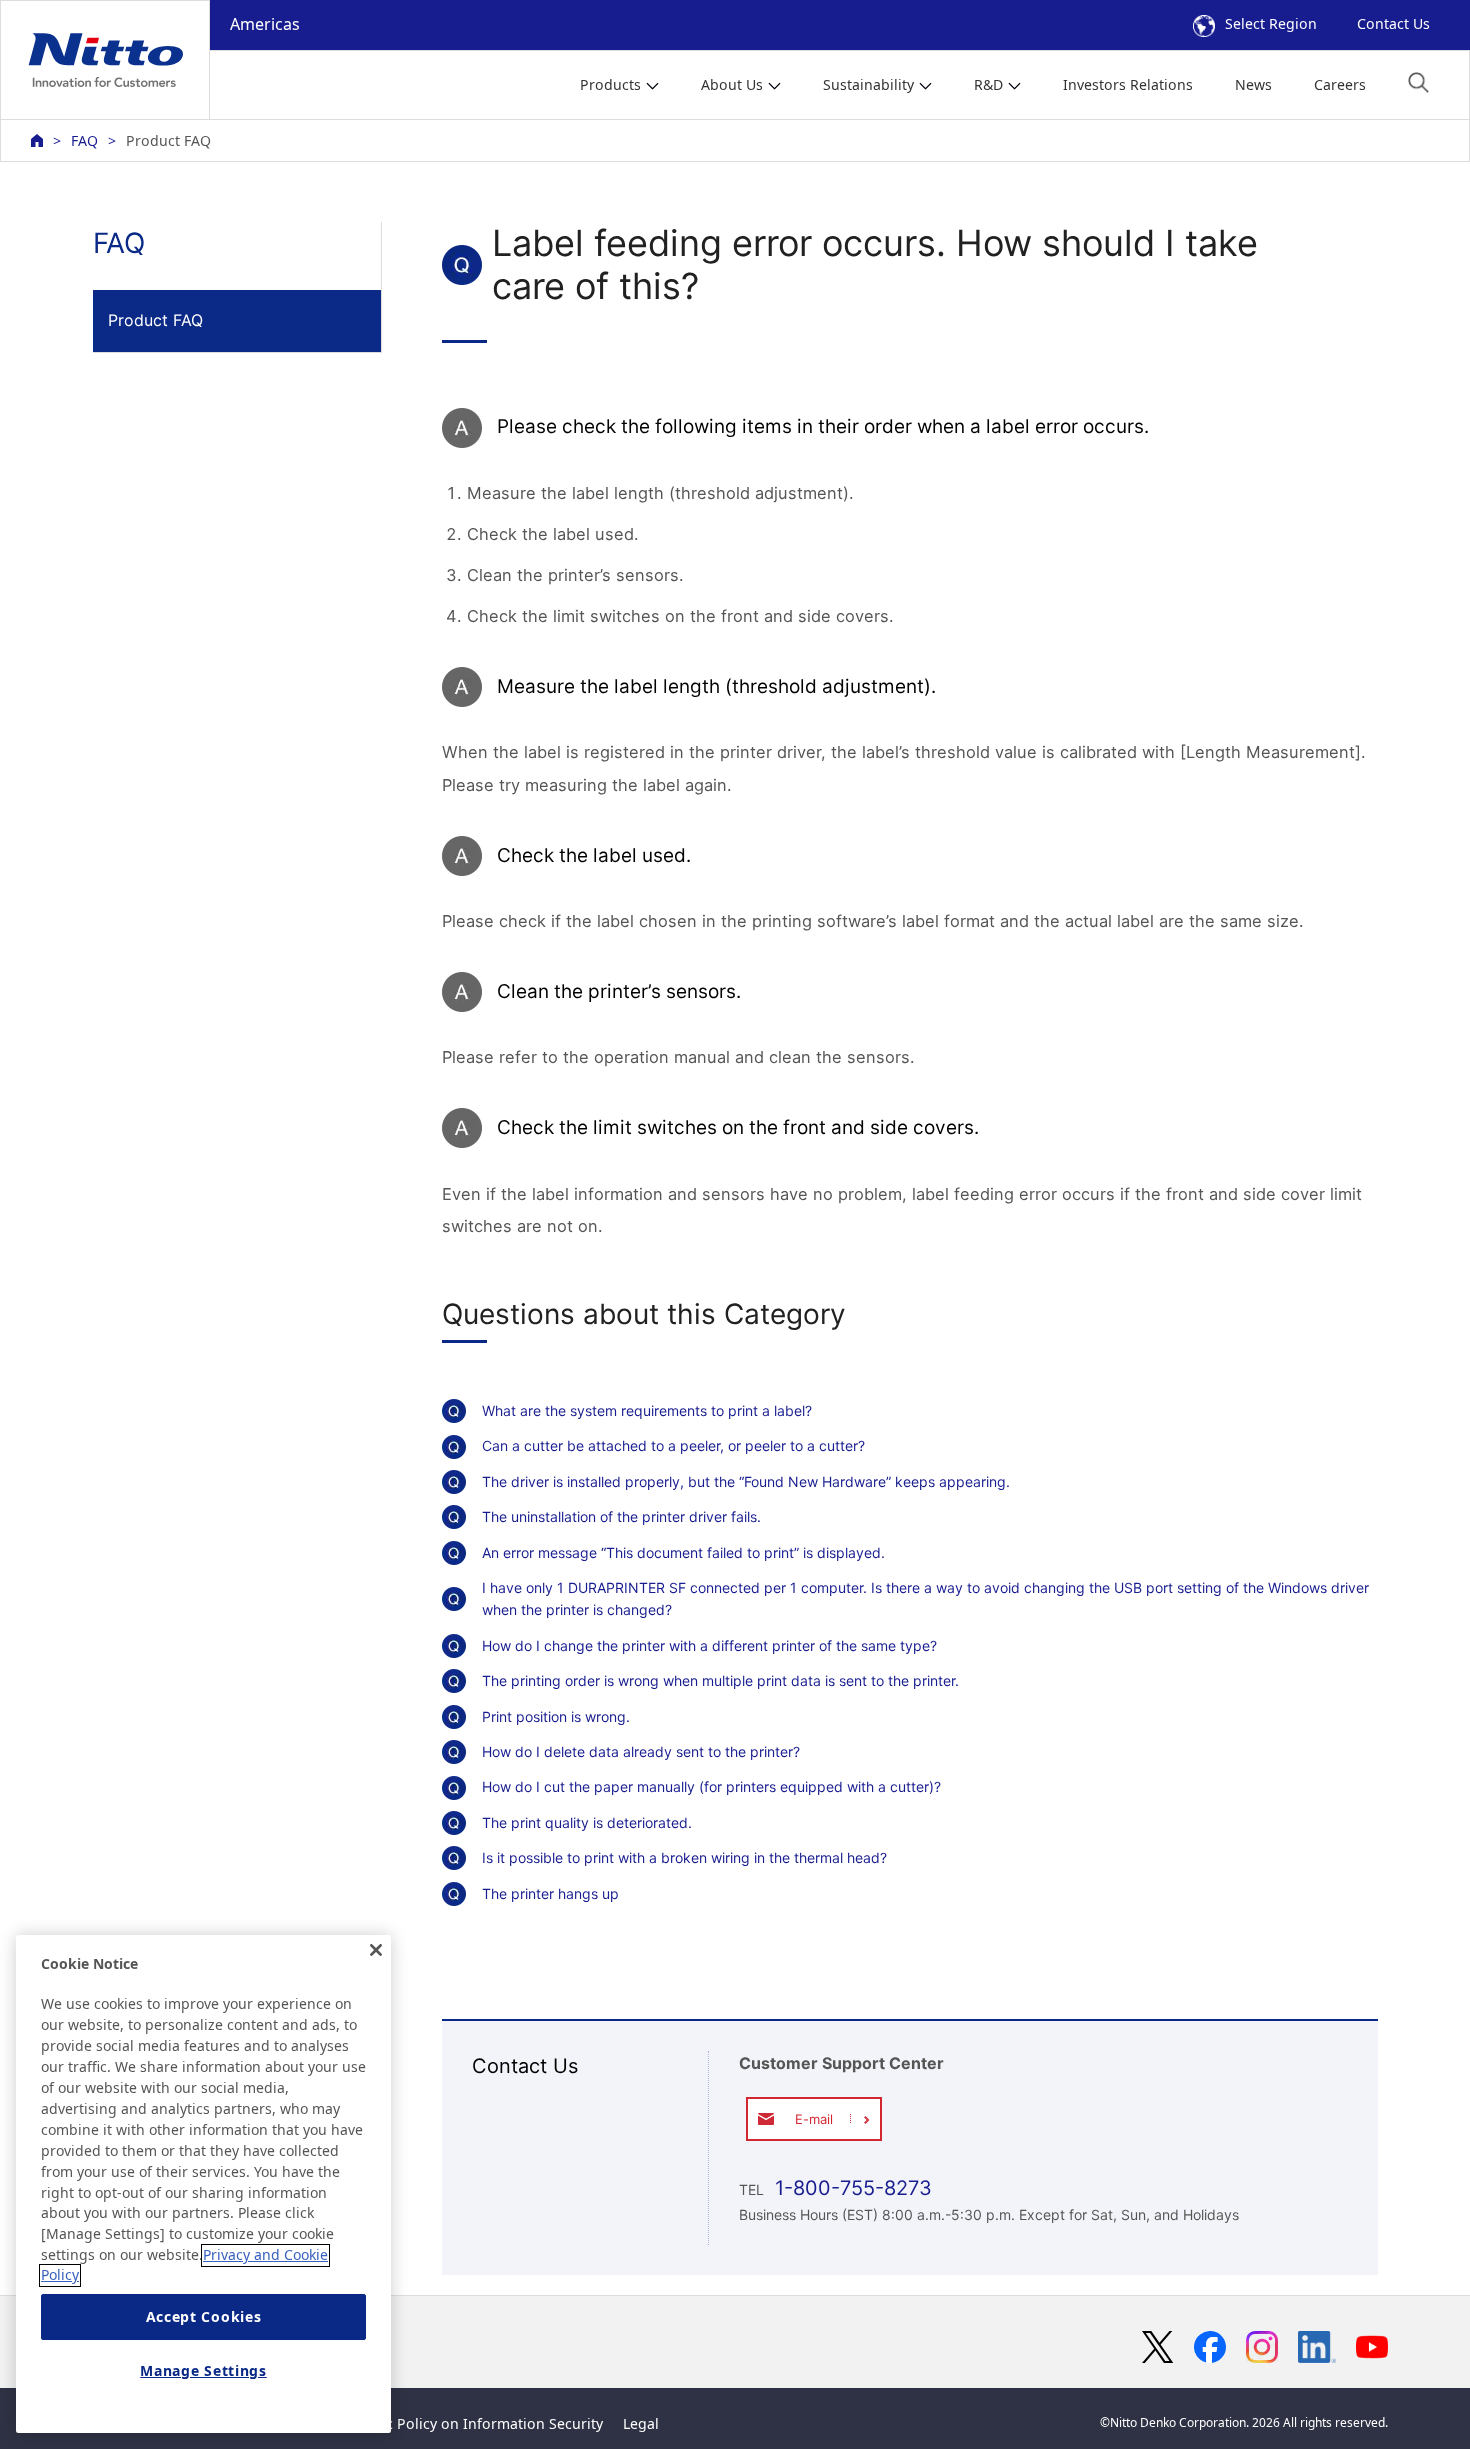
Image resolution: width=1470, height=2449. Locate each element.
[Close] (376, 1950)
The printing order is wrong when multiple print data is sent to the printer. (720, 1680)
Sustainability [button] (868, 84)
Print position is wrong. (556, 1716)
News (1253, 84)
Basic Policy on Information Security (480, 2423)
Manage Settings (203, 2371)
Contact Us (1393, 23)
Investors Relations (1128, 84)
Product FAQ (155, 320)
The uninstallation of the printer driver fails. (621, 1516)
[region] (203, 2184)
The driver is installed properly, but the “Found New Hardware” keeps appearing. (746, 1481)
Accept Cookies (204, 2317)
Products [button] (610, 84)
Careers (1340, 84)
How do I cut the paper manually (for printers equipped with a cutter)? (711, 1786)
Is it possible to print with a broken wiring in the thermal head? (684, 1857)
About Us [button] (732, 84)
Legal (641, 2423)
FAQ (84, 140)
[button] (1418, 82)
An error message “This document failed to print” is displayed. (683, 1552)
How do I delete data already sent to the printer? (641, 1751)
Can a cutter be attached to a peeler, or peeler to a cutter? (673, 1445)
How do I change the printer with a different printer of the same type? (709, 1645)
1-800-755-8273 (850, 2188)
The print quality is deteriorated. (587, 1822)
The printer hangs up (550, 1893)
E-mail (814, 2119)
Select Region (1271, 23)
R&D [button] (988, 84)
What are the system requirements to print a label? (647, 1410)
